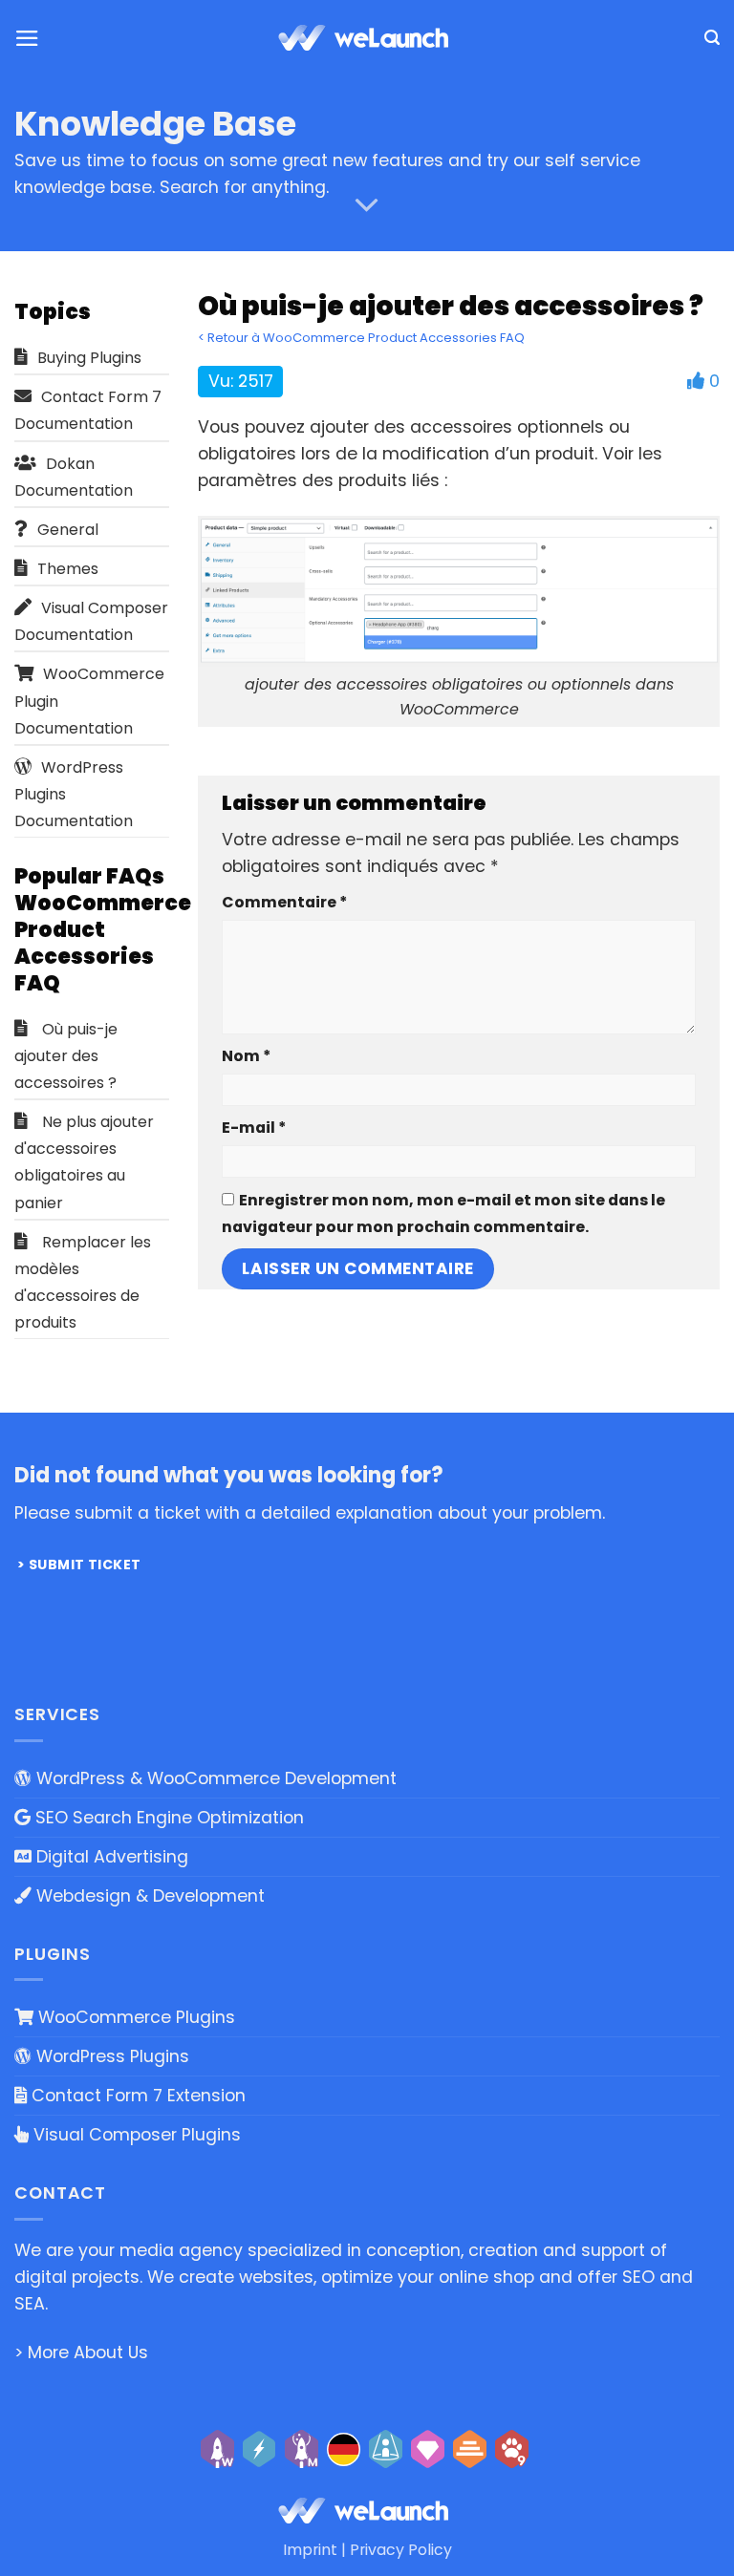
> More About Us (81, 2352)
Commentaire (284, 902)
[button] (27, 38)
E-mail (254, 1128)
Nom (246, 1056)
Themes (68, 569)
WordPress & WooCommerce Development (214, 1778)
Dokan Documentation (74, 477)
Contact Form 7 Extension (136, 2096)
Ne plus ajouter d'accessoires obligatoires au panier (84, 1162)
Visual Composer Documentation (91, 621)
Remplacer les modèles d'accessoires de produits (83, 1282)
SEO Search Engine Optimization (167, 1818)
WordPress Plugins (110, 2056)
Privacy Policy (401, 2550)
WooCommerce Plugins (134, 2017)
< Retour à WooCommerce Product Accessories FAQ (361, 338)
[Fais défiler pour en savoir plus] (367, 205)
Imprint (310, 2550)
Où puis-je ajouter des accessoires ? (66, 1056)
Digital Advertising (110, 1857)
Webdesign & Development (148, 1896)
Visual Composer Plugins (135, 2135)
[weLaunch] (367, 38)
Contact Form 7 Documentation (88, 410)
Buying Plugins (89, 358)
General (68, 530)
